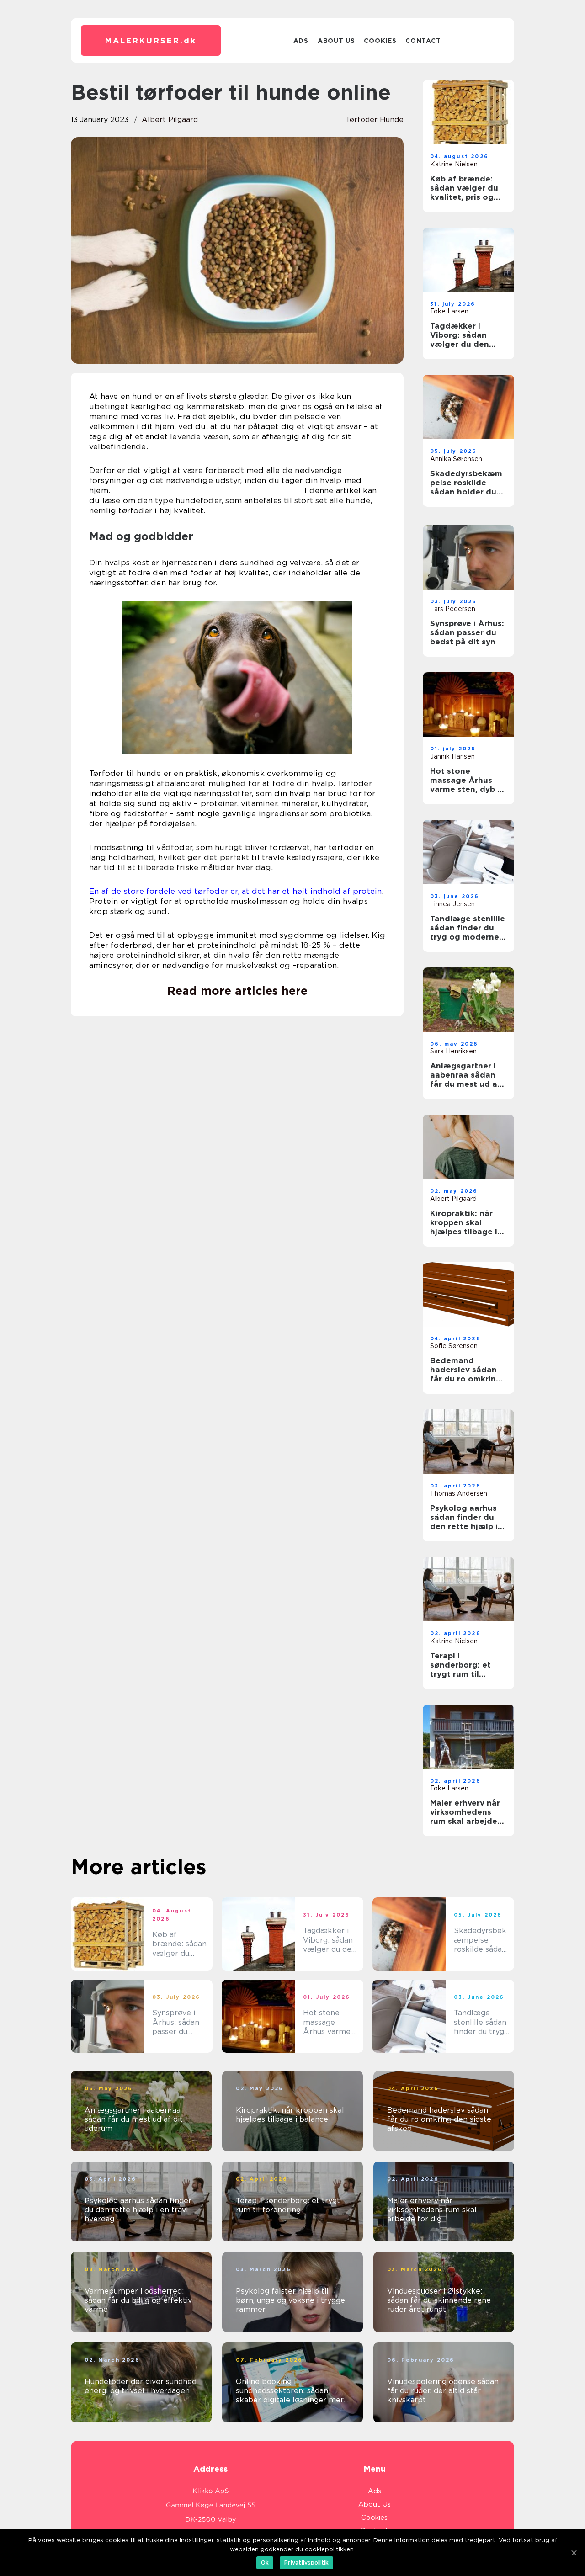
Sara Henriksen (453, 1051)
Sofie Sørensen (454, 1346)
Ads (301, 41)
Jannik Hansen (452, 756)
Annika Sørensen (456, 459)
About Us (336, 41)
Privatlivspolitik (306, 2563)
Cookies (380, 41)
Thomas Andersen (459, 1493)
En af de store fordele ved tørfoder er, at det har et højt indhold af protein (235, 891)
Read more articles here (237, 991)
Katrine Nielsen (454, 164)
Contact (423, 41)
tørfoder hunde (375, 120)
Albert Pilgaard (170, 120)
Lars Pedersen (453, 609)
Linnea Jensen (452, 904)
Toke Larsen (449, 311)
